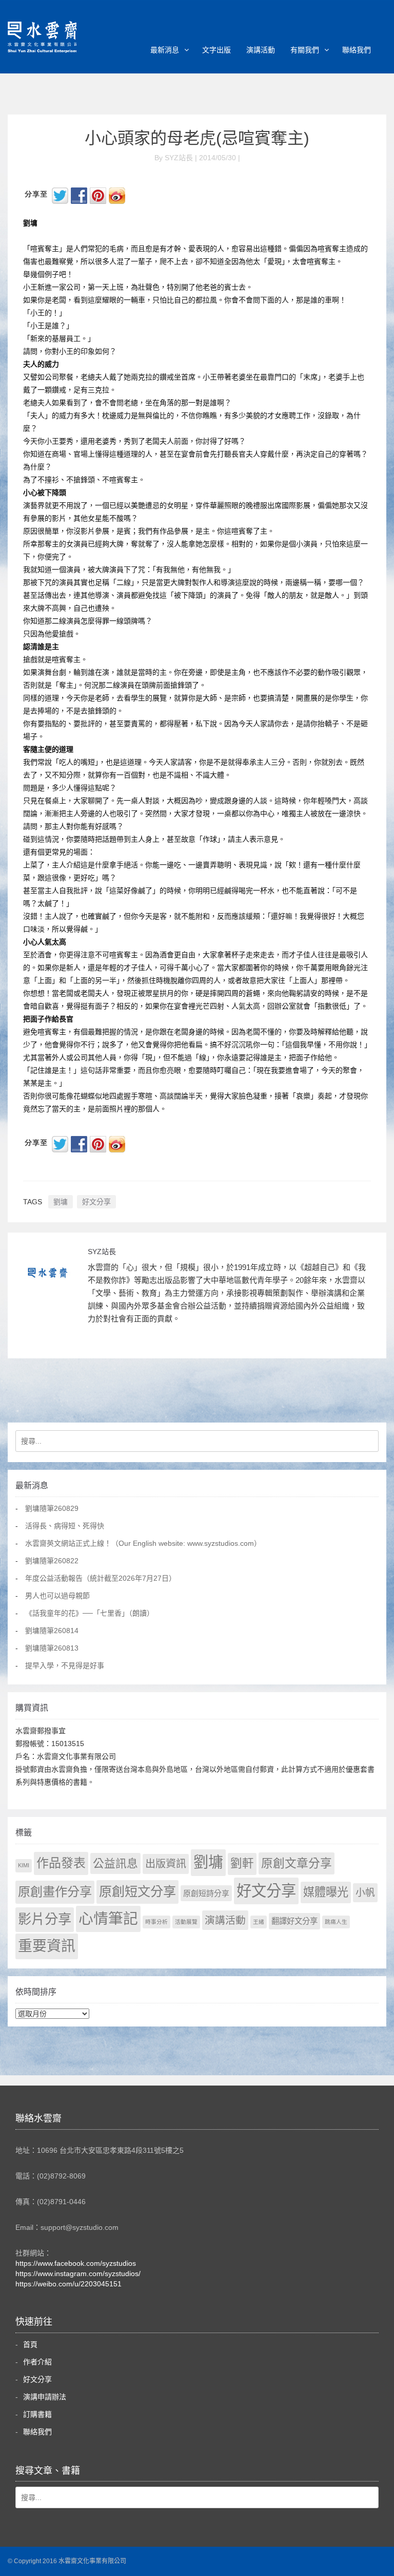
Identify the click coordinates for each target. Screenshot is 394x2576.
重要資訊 (47, 1946)
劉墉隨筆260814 (52, 1631)
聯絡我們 (357, 50)
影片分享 (45, 1919)
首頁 (30, 2344)
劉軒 (242, 1863)
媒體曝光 (326, 1892)
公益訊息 (115, 1863)
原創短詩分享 (206, 1893)
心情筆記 (108, 1919)
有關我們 (305, 50)
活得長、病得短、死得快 (65, 1526)
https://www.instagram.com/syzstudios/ (78, 2274)
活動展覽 (186, 1922)
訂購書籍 (37, 2414)
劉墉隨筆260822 (52, 1561)
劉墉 (61, 1202)
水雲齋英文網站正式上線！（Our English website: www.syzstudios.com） (143, 1543)
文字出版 (216, 50)
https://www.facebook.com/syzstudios (76, 2263)
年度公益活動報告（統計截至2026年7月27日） (101, 1578)
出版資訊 (166, 1864)
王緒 (259, 1922)
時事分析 (156, 1922)
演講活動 (261, 50)
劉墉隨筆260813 (52, 1648)
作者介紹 (37, 2362)
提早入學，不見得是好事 (65, 1665)
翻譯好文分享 (294, 1921)
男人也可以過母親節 (57, 1596)
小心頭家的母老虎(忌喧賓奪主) (197, 138)
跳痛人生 (336, 1922)
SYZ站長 (102, 1252)
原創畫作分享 (55, 1892)
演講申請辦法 (45, 2397)
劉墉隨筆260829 (52, 1508)
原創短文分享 (137, 1891)
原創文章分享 (297, 1863)
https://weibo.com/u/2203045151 (68, 2284)
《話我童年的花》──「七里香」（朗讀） (90, 1613)
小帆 (365, 1893)
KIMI (24, 1865)
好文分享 (96, 1202)
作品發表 (61, 1863)
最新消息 (165, 50)
